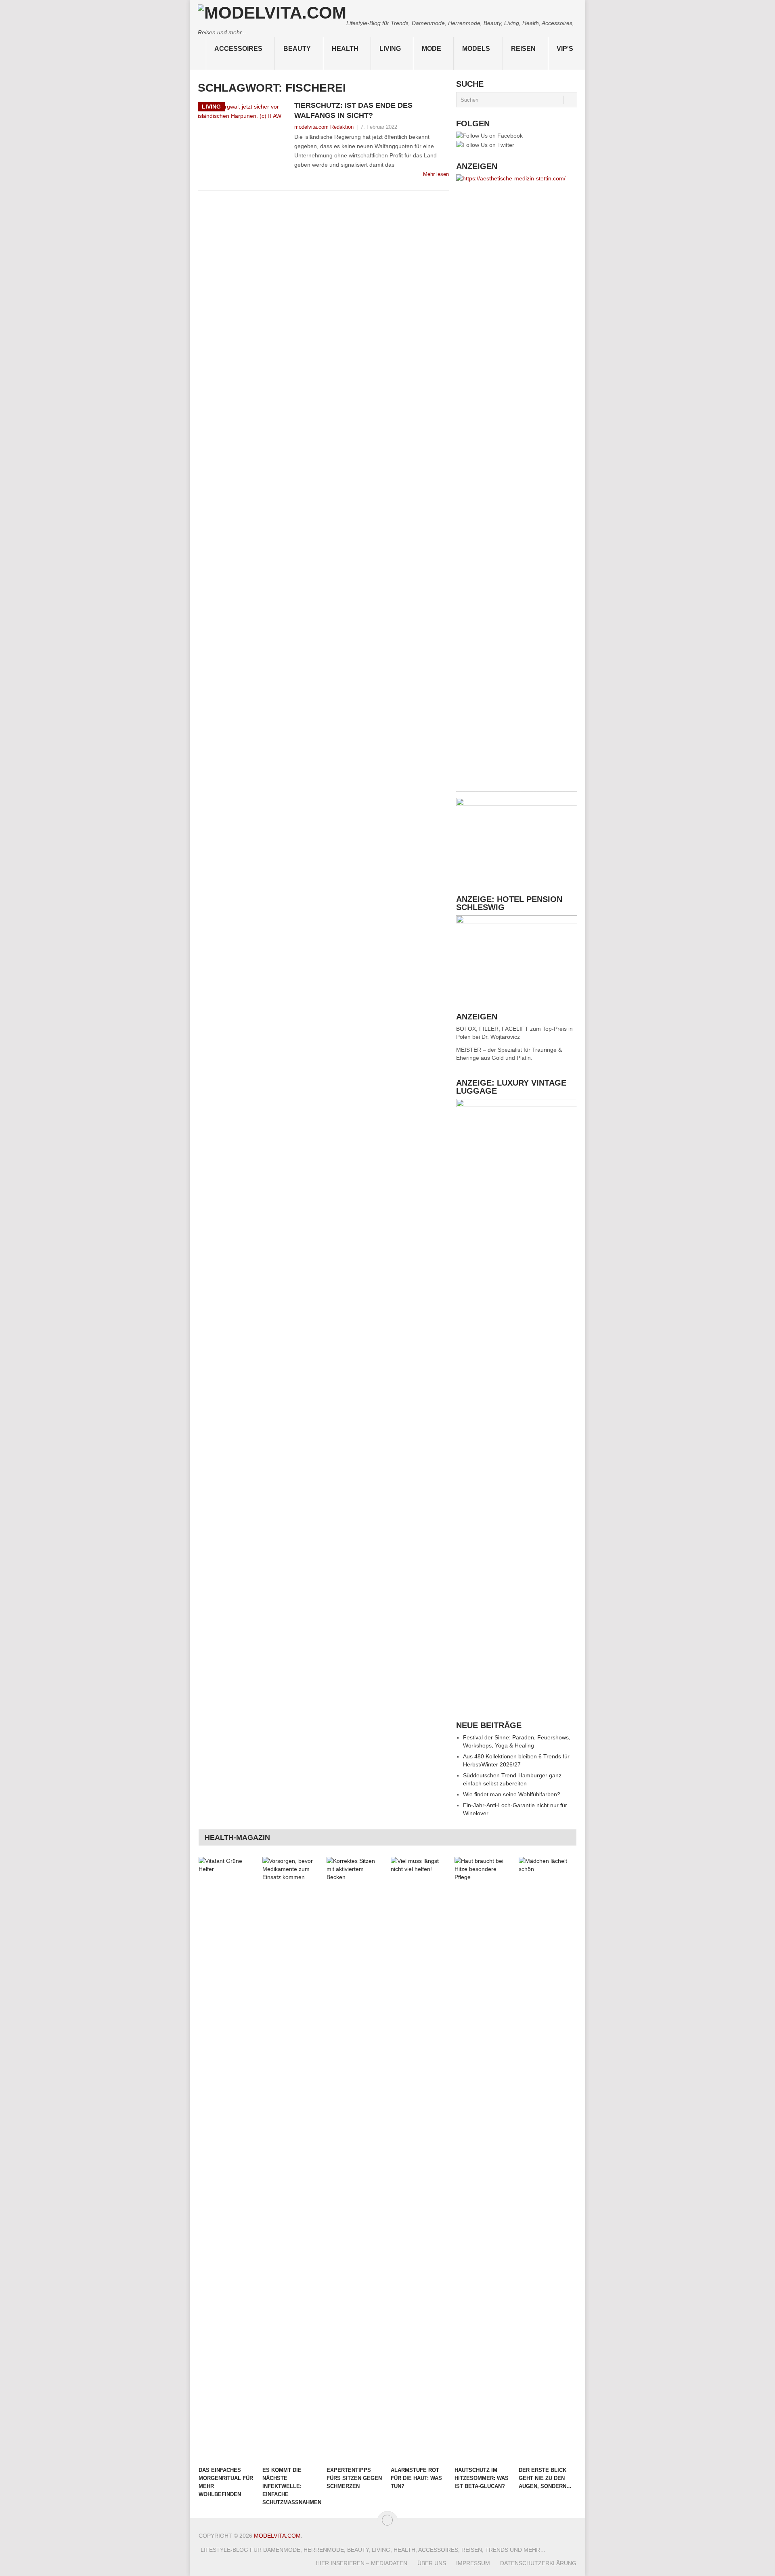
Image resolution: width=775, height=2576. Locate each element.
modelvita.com (277, 2536)
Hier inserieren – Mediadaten (361, 2563)
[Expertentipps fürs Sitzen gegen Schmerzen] (355, 2160)
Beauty (297, 49)
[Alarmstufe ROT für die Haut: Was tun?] (419, 2160)
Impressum (473, 2563)
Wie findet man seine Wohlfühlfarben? (512, 1794)
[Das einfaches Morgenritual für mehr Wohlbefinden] (227, 2160)
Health (345, 49)
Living (390, 49)
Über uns (432, 2563)
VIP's (565, 49)
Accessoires (238, 49)
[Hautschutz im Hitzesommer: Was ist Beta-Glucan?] (483, 2160)
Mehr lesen (436, 174)
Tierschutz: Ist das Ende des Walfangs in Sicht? (353, 110)
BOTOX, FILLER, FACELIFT (492, 1029)
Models (476, 49)
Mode (431, 49)
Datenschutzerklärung (538, 2563)
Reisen (523, 49)
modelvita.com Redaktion (324, 127)
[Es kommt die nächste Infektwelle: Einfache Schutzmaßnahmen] (291, 2160)
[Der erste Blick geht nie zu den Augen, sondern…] (547, 2160)
